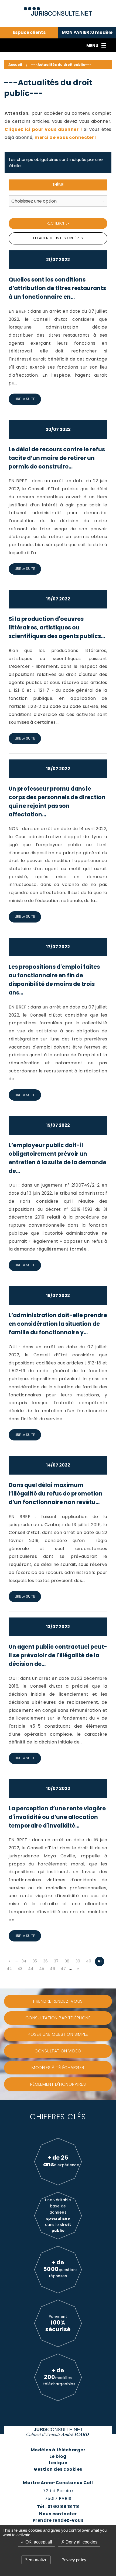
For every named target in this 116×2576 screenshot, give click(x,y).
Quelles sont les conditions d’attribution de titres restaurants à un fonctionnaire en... (57, 288)
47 (63, 1969)
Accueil (15, 65)
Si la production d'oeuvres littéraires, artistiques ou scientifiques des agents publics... (57, 627)
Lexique (58, 2463)
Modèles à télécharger (58, 2450)
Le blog (58, 2456)
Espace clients (29, 33)
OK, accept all (38, 2542)
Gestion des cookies (58, 2469)
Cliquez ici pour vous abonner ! (43, 129)
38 (67, 1961)
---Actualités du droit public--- (61, 65)
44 (31, 1969)
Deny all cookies (81, 2542)
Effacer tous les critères (58, 238)
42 (9, 1969)
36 (45, 1961)
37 (56, 1961)
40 (89, 1961)
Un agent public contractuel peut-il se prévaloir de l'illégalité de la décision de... (58, 1655)
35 (35, 1961)
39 (78, 1961)
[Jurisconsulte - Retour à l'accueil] (58, 9)
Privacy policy (74, 2560)
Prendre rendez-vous (58, 2520)
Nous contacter (58, 2514)
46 (52, 1969)
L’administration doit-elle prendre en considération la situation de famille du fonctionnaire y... (58, 1324)
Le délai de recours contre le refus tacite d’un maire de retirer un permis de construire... (57, 458)
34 (24, 1961)
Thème (58, 185)
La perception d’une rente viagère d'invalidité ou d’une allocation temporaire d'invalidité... (57, 1817)
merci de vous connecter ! (66, 137)
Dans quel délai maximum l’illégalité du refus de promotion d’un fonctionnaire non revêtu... (56, 1494)
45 (42, 1969)
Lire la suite (25, 399)
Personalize (36, 2560)
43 (20, 1969)
